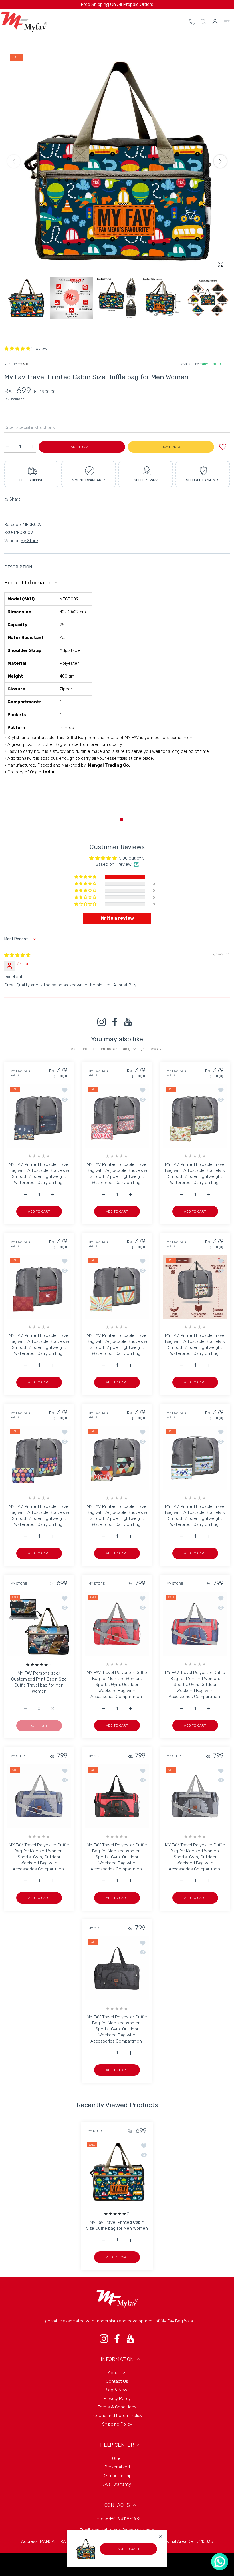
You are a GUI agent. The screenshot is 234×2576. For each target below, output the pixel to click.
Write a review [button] (117, 918)
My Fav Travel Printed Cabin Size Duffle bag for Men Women (117, 2225)
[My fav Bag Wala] (24, 22)
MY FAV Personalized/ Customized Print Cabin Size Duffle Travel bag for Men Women (39, 1682)
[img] (17, 955)
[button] (220, 161)
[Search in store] (203, 22)
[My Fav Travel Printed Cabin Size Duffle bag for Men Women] (117, 2172)
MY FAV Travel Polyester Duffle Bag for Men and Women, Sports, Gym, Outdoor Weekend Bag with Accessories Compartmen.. (117, 1685)
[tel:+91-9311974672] (192, 22)
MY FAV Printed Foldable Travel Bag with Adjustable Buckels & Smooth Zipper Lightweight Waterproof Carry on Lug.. (39, 1173)
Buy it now (171, 447)
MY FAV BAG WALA (20, 1073)
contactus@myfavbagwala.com (123, 2530)
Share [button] (15, 499)
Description (18, 567)
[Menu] (227, 22)
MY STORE (19, 1584)
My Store (25, 364)
